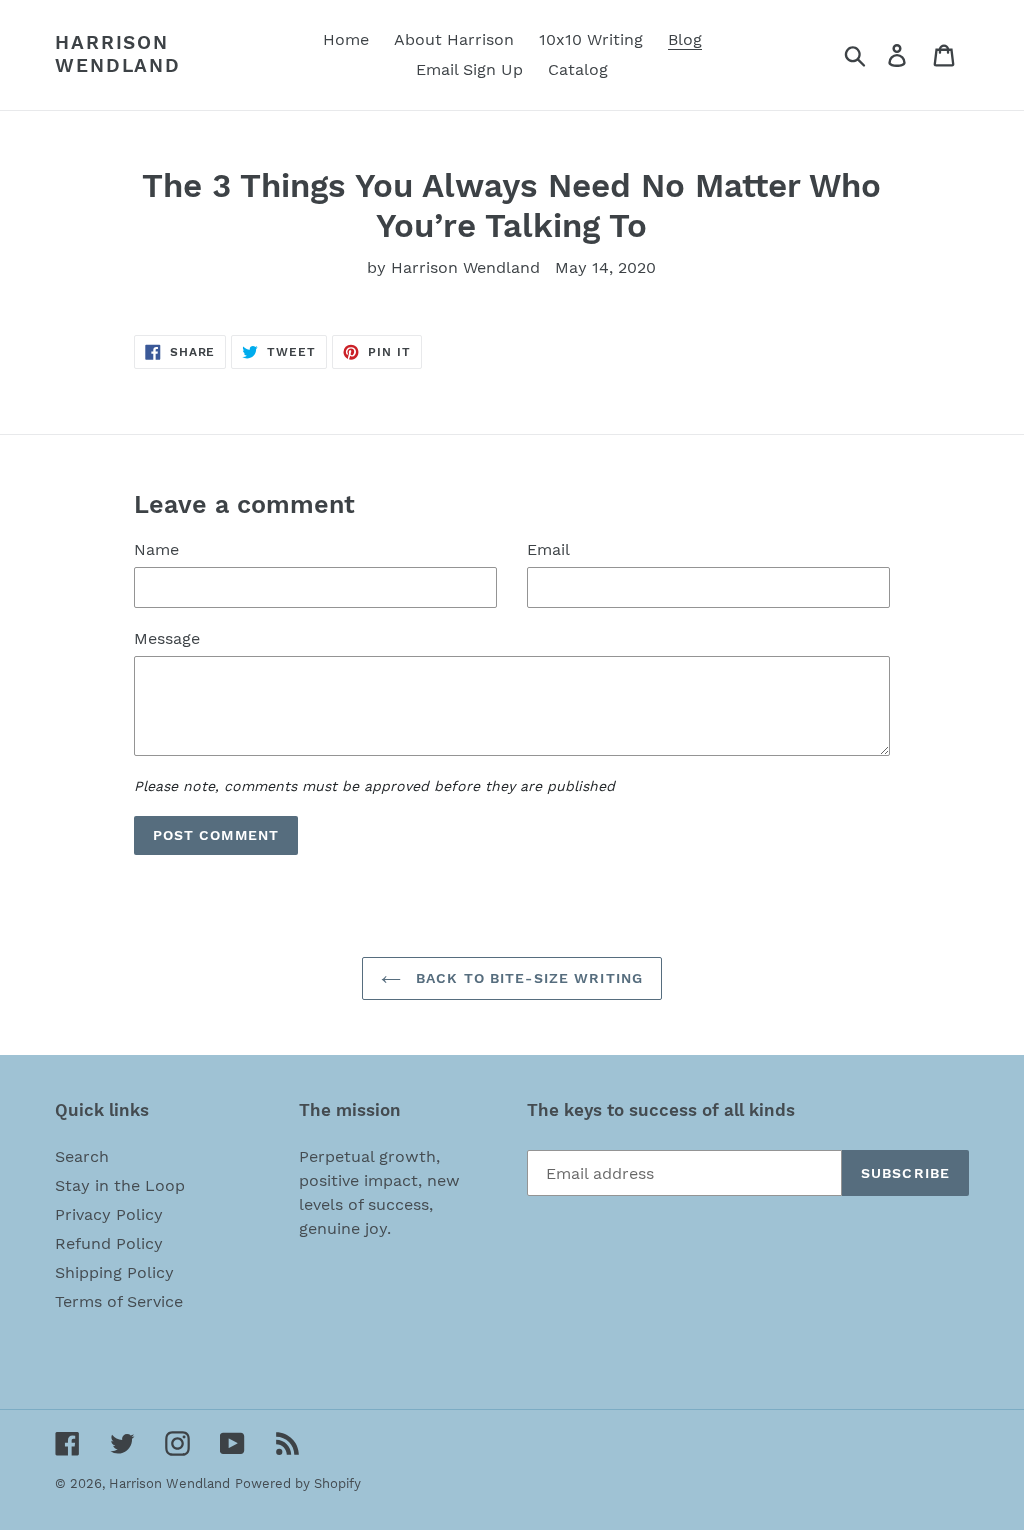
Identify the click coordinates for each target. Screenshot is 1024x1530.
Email (548, 549)
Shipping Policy (114, 1272)
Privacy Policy (109, 1214)
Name (156, 549)
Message (167, 638)
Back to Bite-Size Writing (527, 978)
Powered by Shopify (298, 1483)
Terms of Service (119, 1301)
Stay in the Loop (120, 1185)
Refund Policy (109, 1243)
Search (82, 1156)
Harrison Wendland (118, 54)
